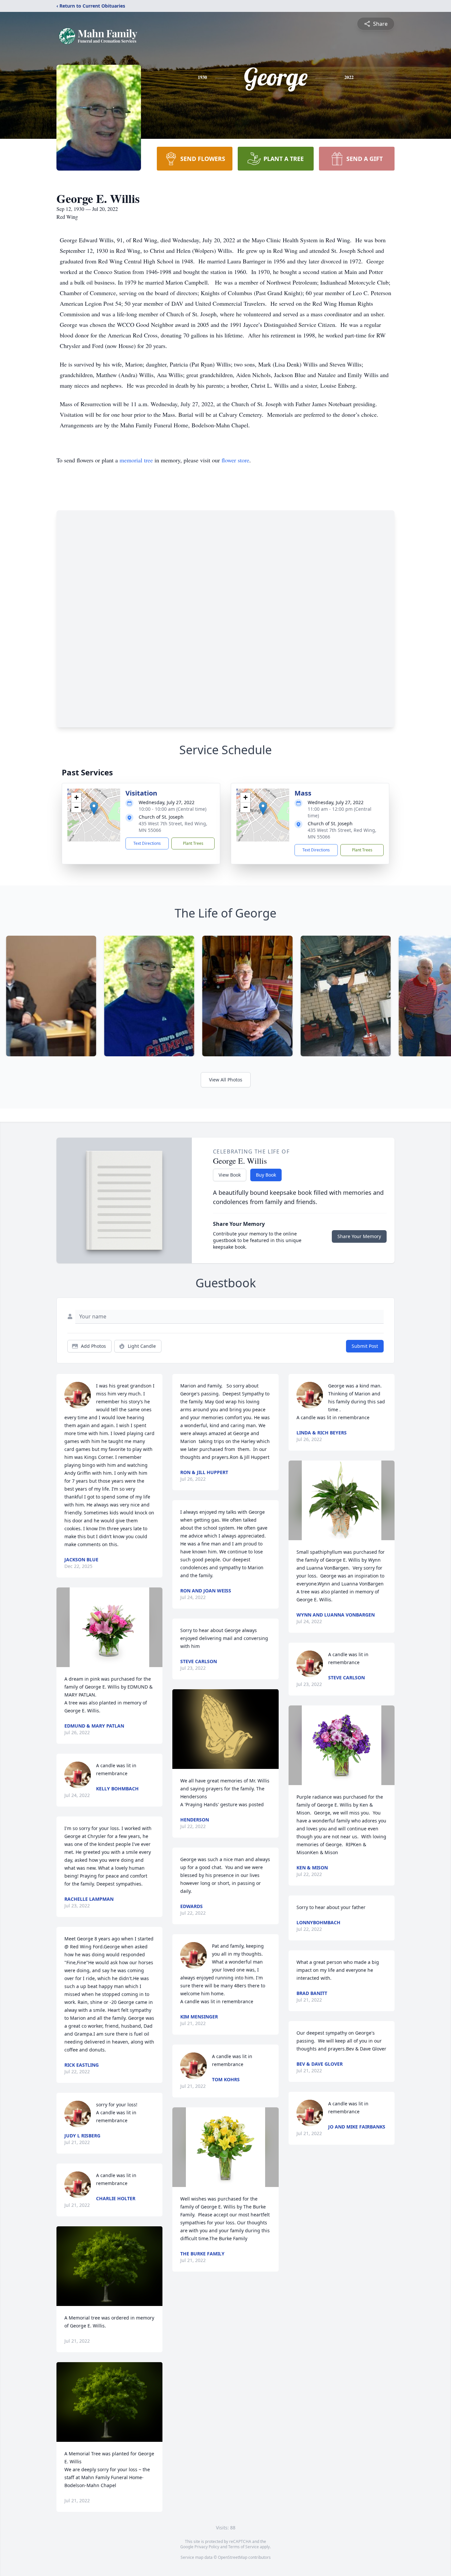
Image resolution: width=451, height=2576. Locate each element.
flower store (235, 460)
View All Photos (226, 1080)
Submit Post (365, 1346)
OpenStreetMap (233, 2557)
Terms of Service (243, 2547)
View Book (230, 1175)
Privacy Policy (207, 2547)
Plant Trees (193, 843)
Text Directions (147, 843)
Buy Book (266, 1175)
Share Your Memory (359, 1236)
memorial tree (136, 460)
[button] (94, 808)
